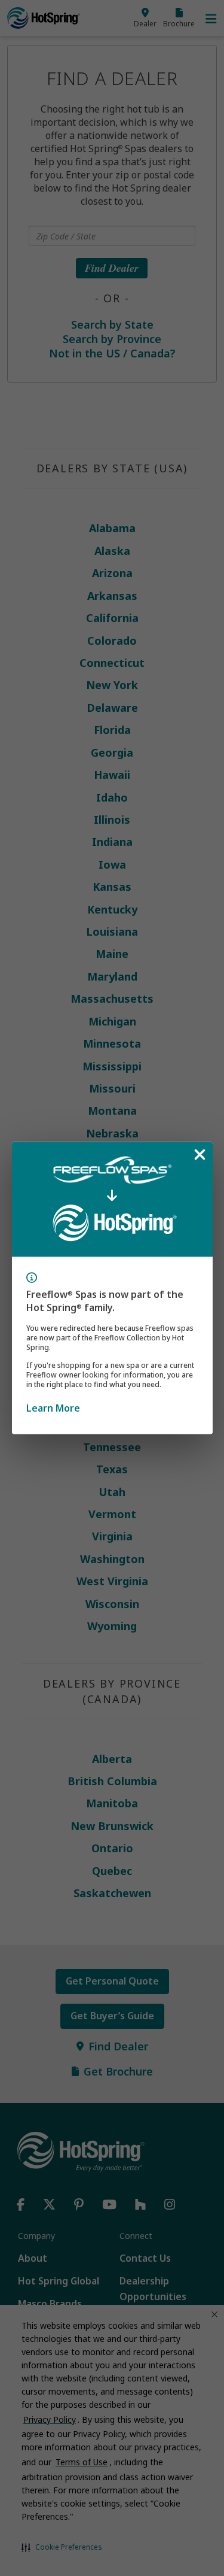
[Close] (200, 1154)
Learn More (53, 1408)
